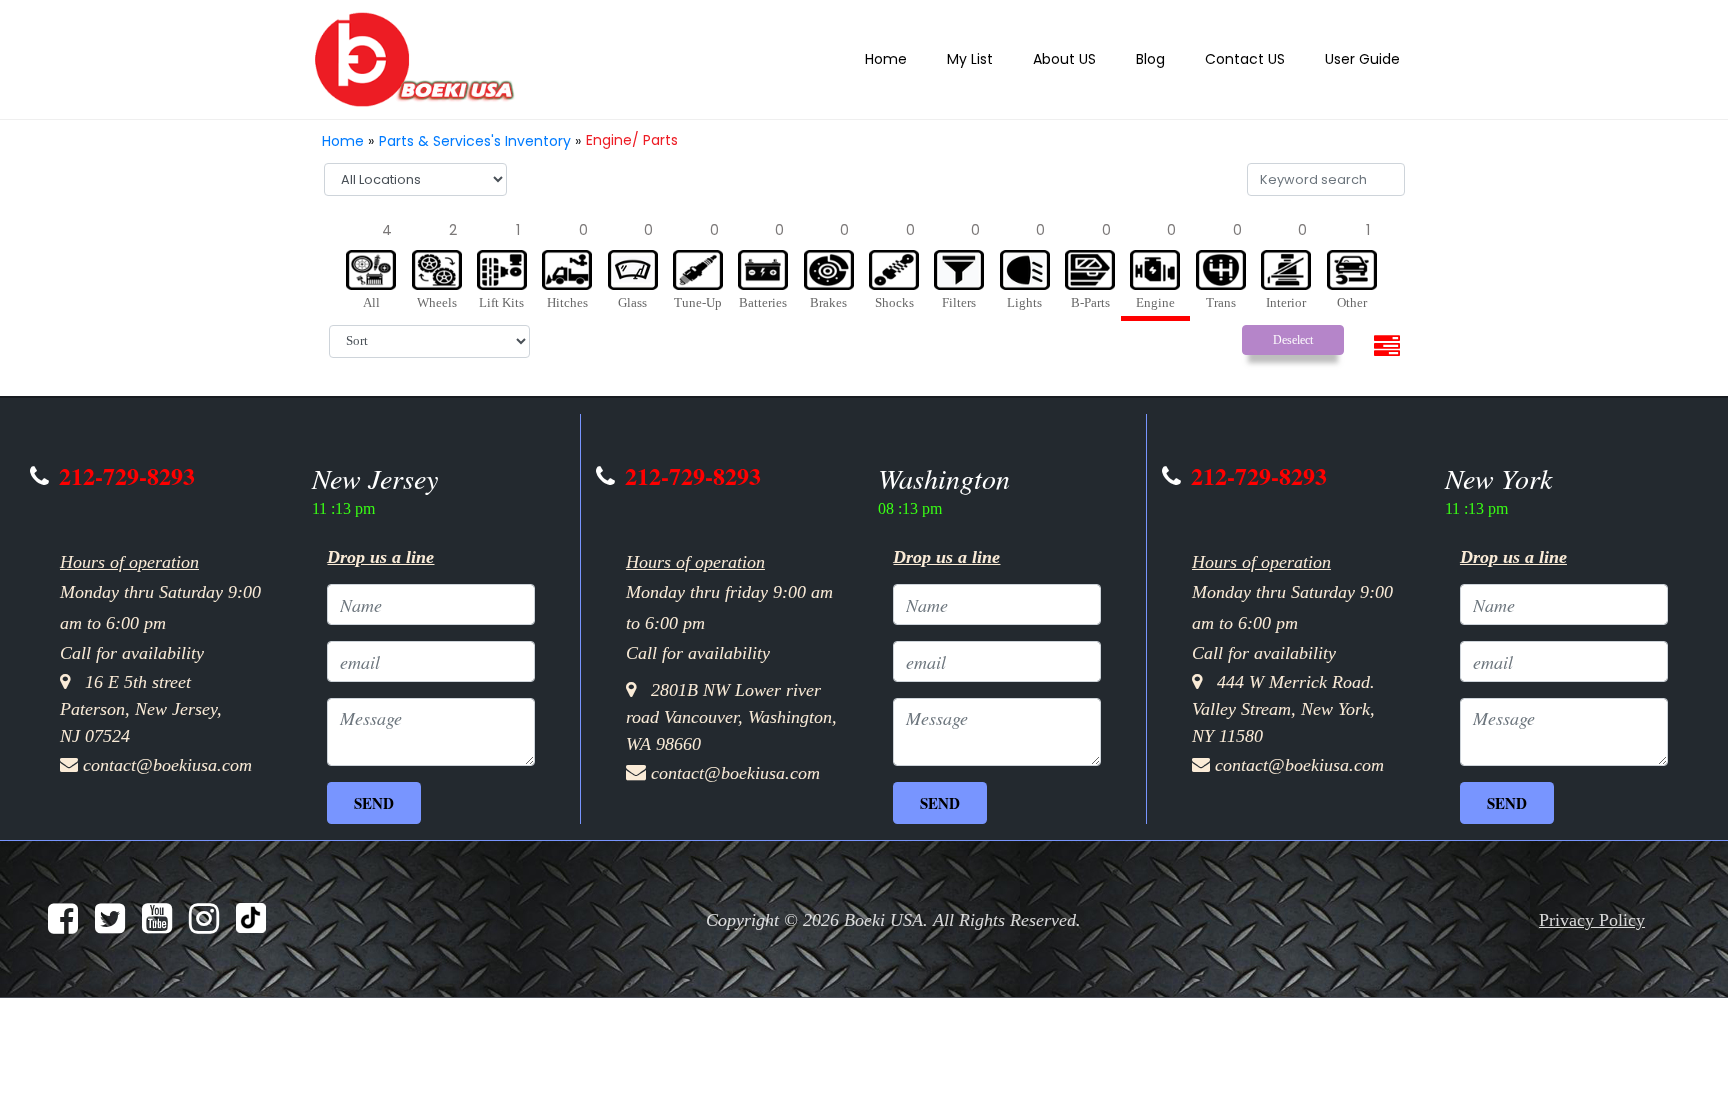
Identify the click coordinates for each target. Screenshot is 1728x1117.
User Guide (1367, 58)
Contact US (1259, 58)
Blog (1170, 58)
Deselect (1293, 334)
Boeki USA (887, 906)
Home (924, 58)
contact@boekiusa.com (179, 751)
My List (1001, 58)
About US (1088, 58)
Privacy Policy (1585, 906)
